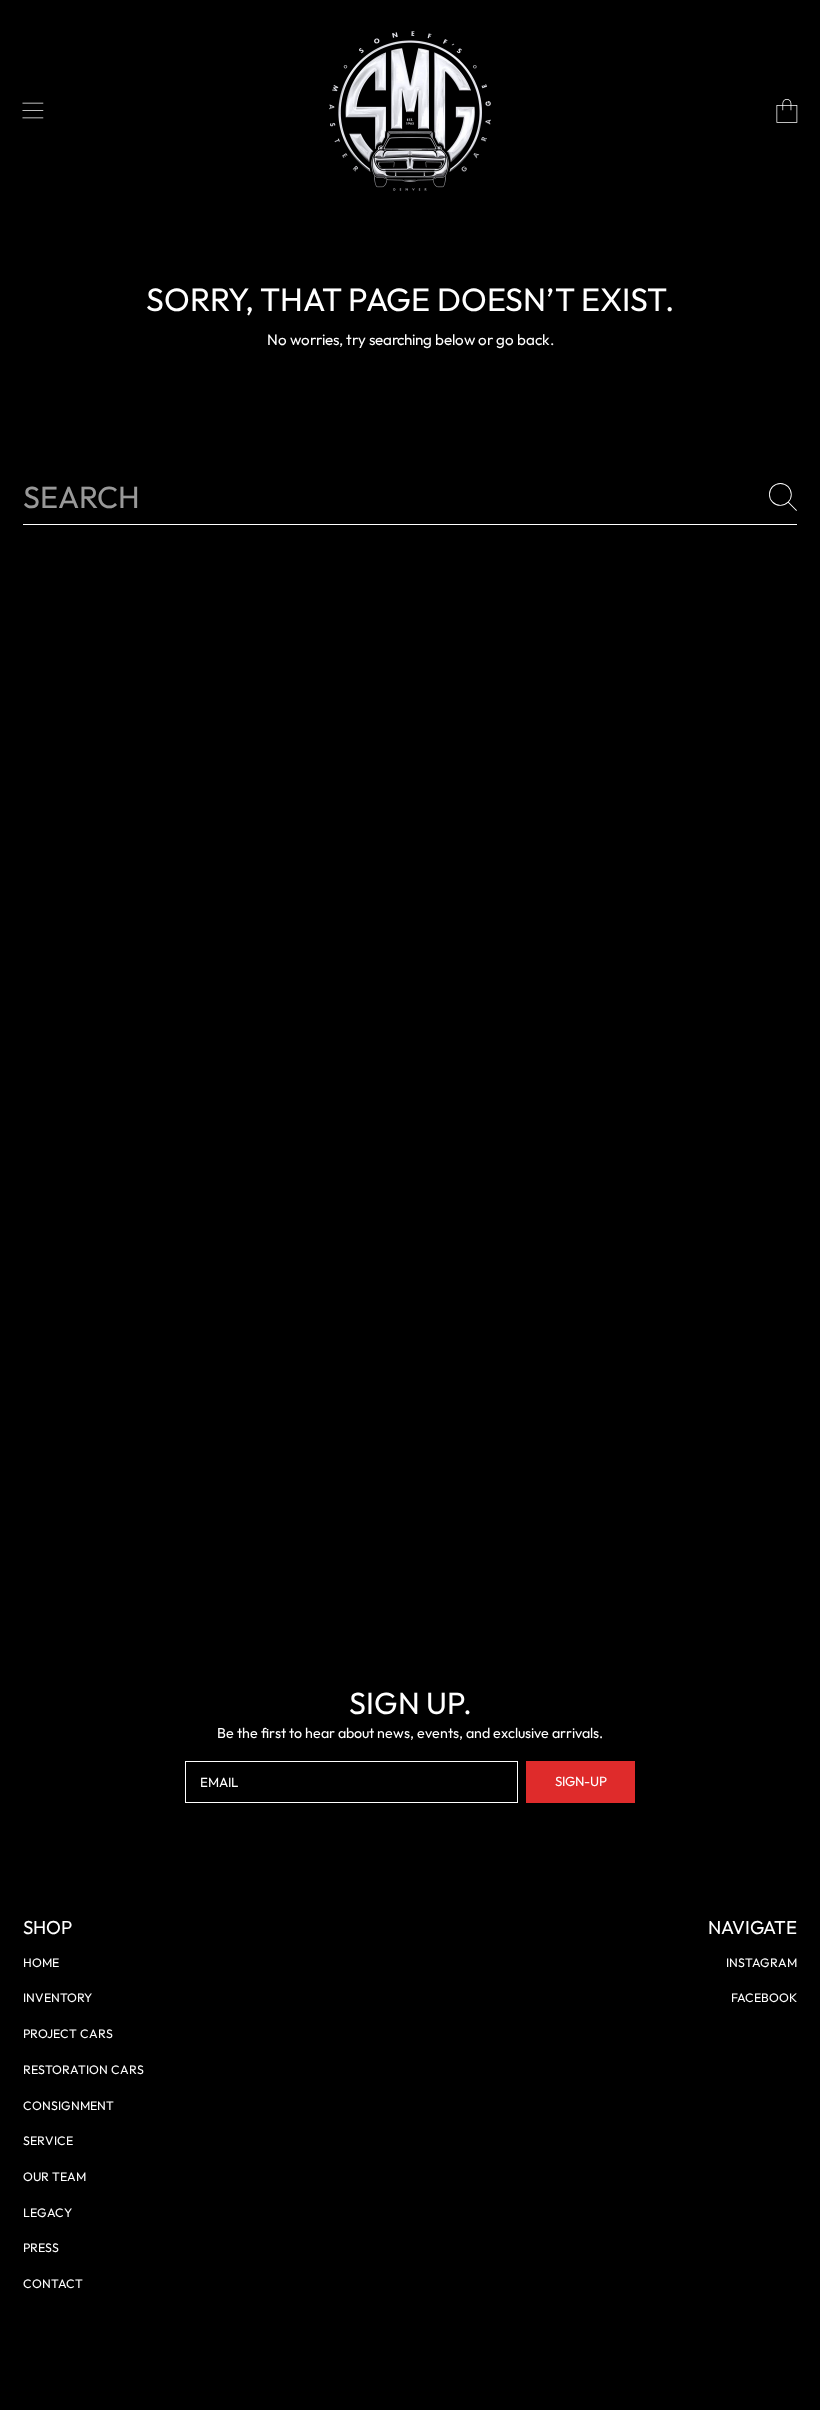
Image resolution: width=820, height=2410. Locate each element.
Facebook (764, 1997)
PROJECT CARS (68, 2033)
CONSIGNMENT (68, 2105)
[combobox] (410, 497)
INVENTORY (57, 1997)
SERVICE (48, 2140)
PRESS (41, 2247)
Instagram (761, 1962)
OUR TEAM (54, 2176)
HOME (41, 1962)
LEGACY (47, 2212)
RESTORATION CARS (83, 2069)
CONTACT (53, 2283)
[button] (33, 111)
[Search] (783, 497)
